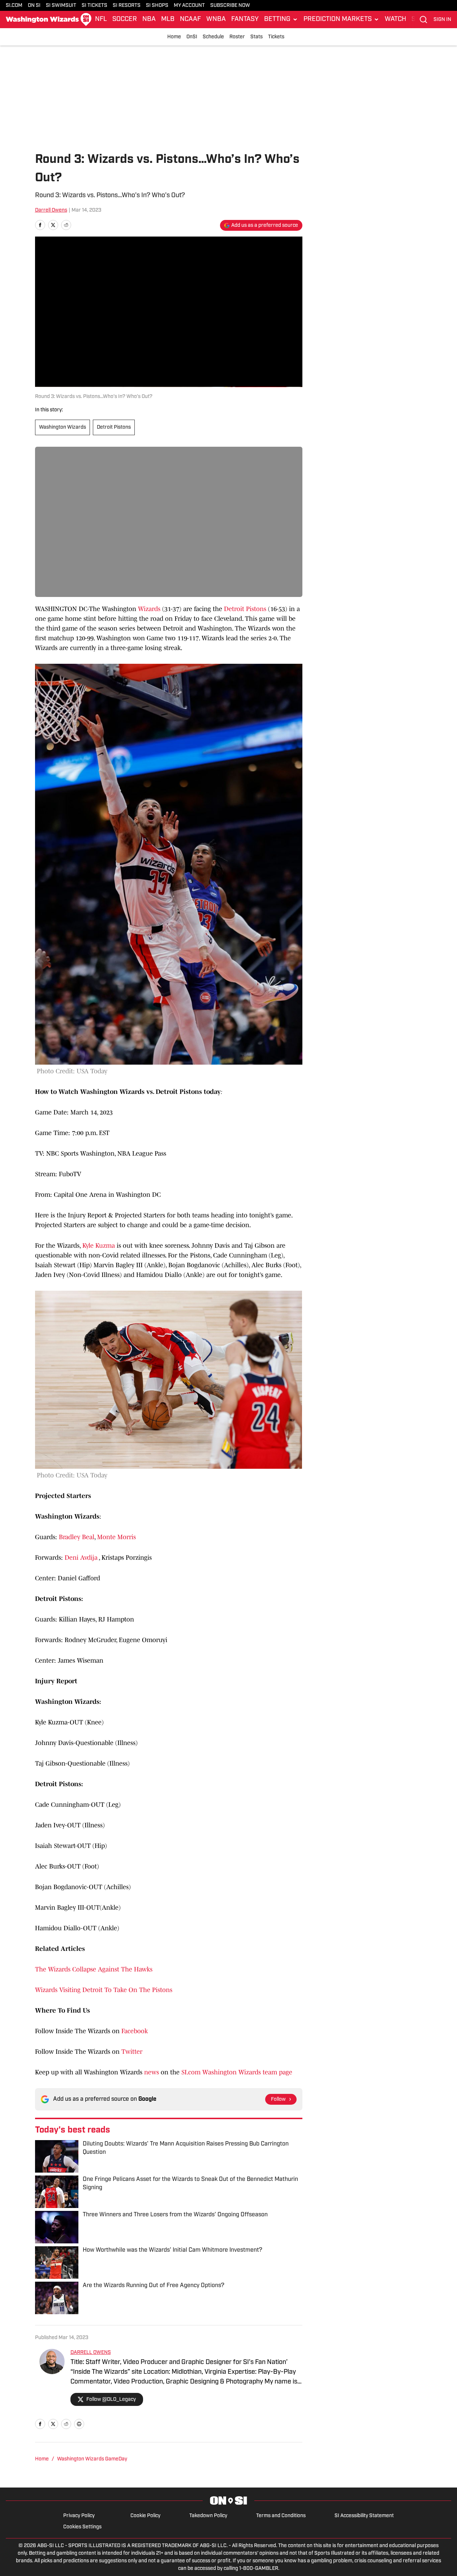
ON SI (34, 6)
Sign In (442, 20)
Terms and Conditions (281, 2516)
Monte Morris (117, 1537)
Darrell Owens (51, 210)
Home (174, 37)
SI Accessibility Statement (364, 2516)
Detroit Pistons (114, 427)
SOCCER (125, 20)
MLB (168, 20)
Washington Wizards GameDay (92, 2459)
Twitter (132, 2052)
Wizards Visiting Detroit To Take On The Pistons (104, 1990)
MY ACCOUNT (189, 6)
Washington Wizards (62, 427)
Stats (256, 37)
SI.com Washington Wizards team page (237, 2072)
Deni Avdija (81, 1558)
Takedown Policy (208, 2516)
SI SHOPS (157, 6)
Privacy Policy (79, 2516)
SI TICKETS (94, 6)
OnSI (192, 37)
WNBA (216, 20)
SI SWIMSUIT (61, 6)
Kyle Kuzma (99, 1246)
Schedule (213, 37)
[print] (79, 2424)
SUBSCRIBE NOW (230, 6)
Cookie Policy (145, 2516)
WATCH (395, 20)
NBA (149, 20)
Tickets (276, 37)
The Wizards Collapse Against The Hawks (94, 1969)
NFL (101, 20)
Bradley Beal (77, 1537)
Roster (237, 37)
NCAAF (190, 20)
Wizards (149, 609)
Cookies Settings (82, 2527)
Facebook (135, 2031)
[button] (281, 20)
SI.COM (14, 6)
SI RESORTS (127, 6)
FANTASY (245, 20)
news (152, 2072)
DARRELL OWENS (91, 2353)
